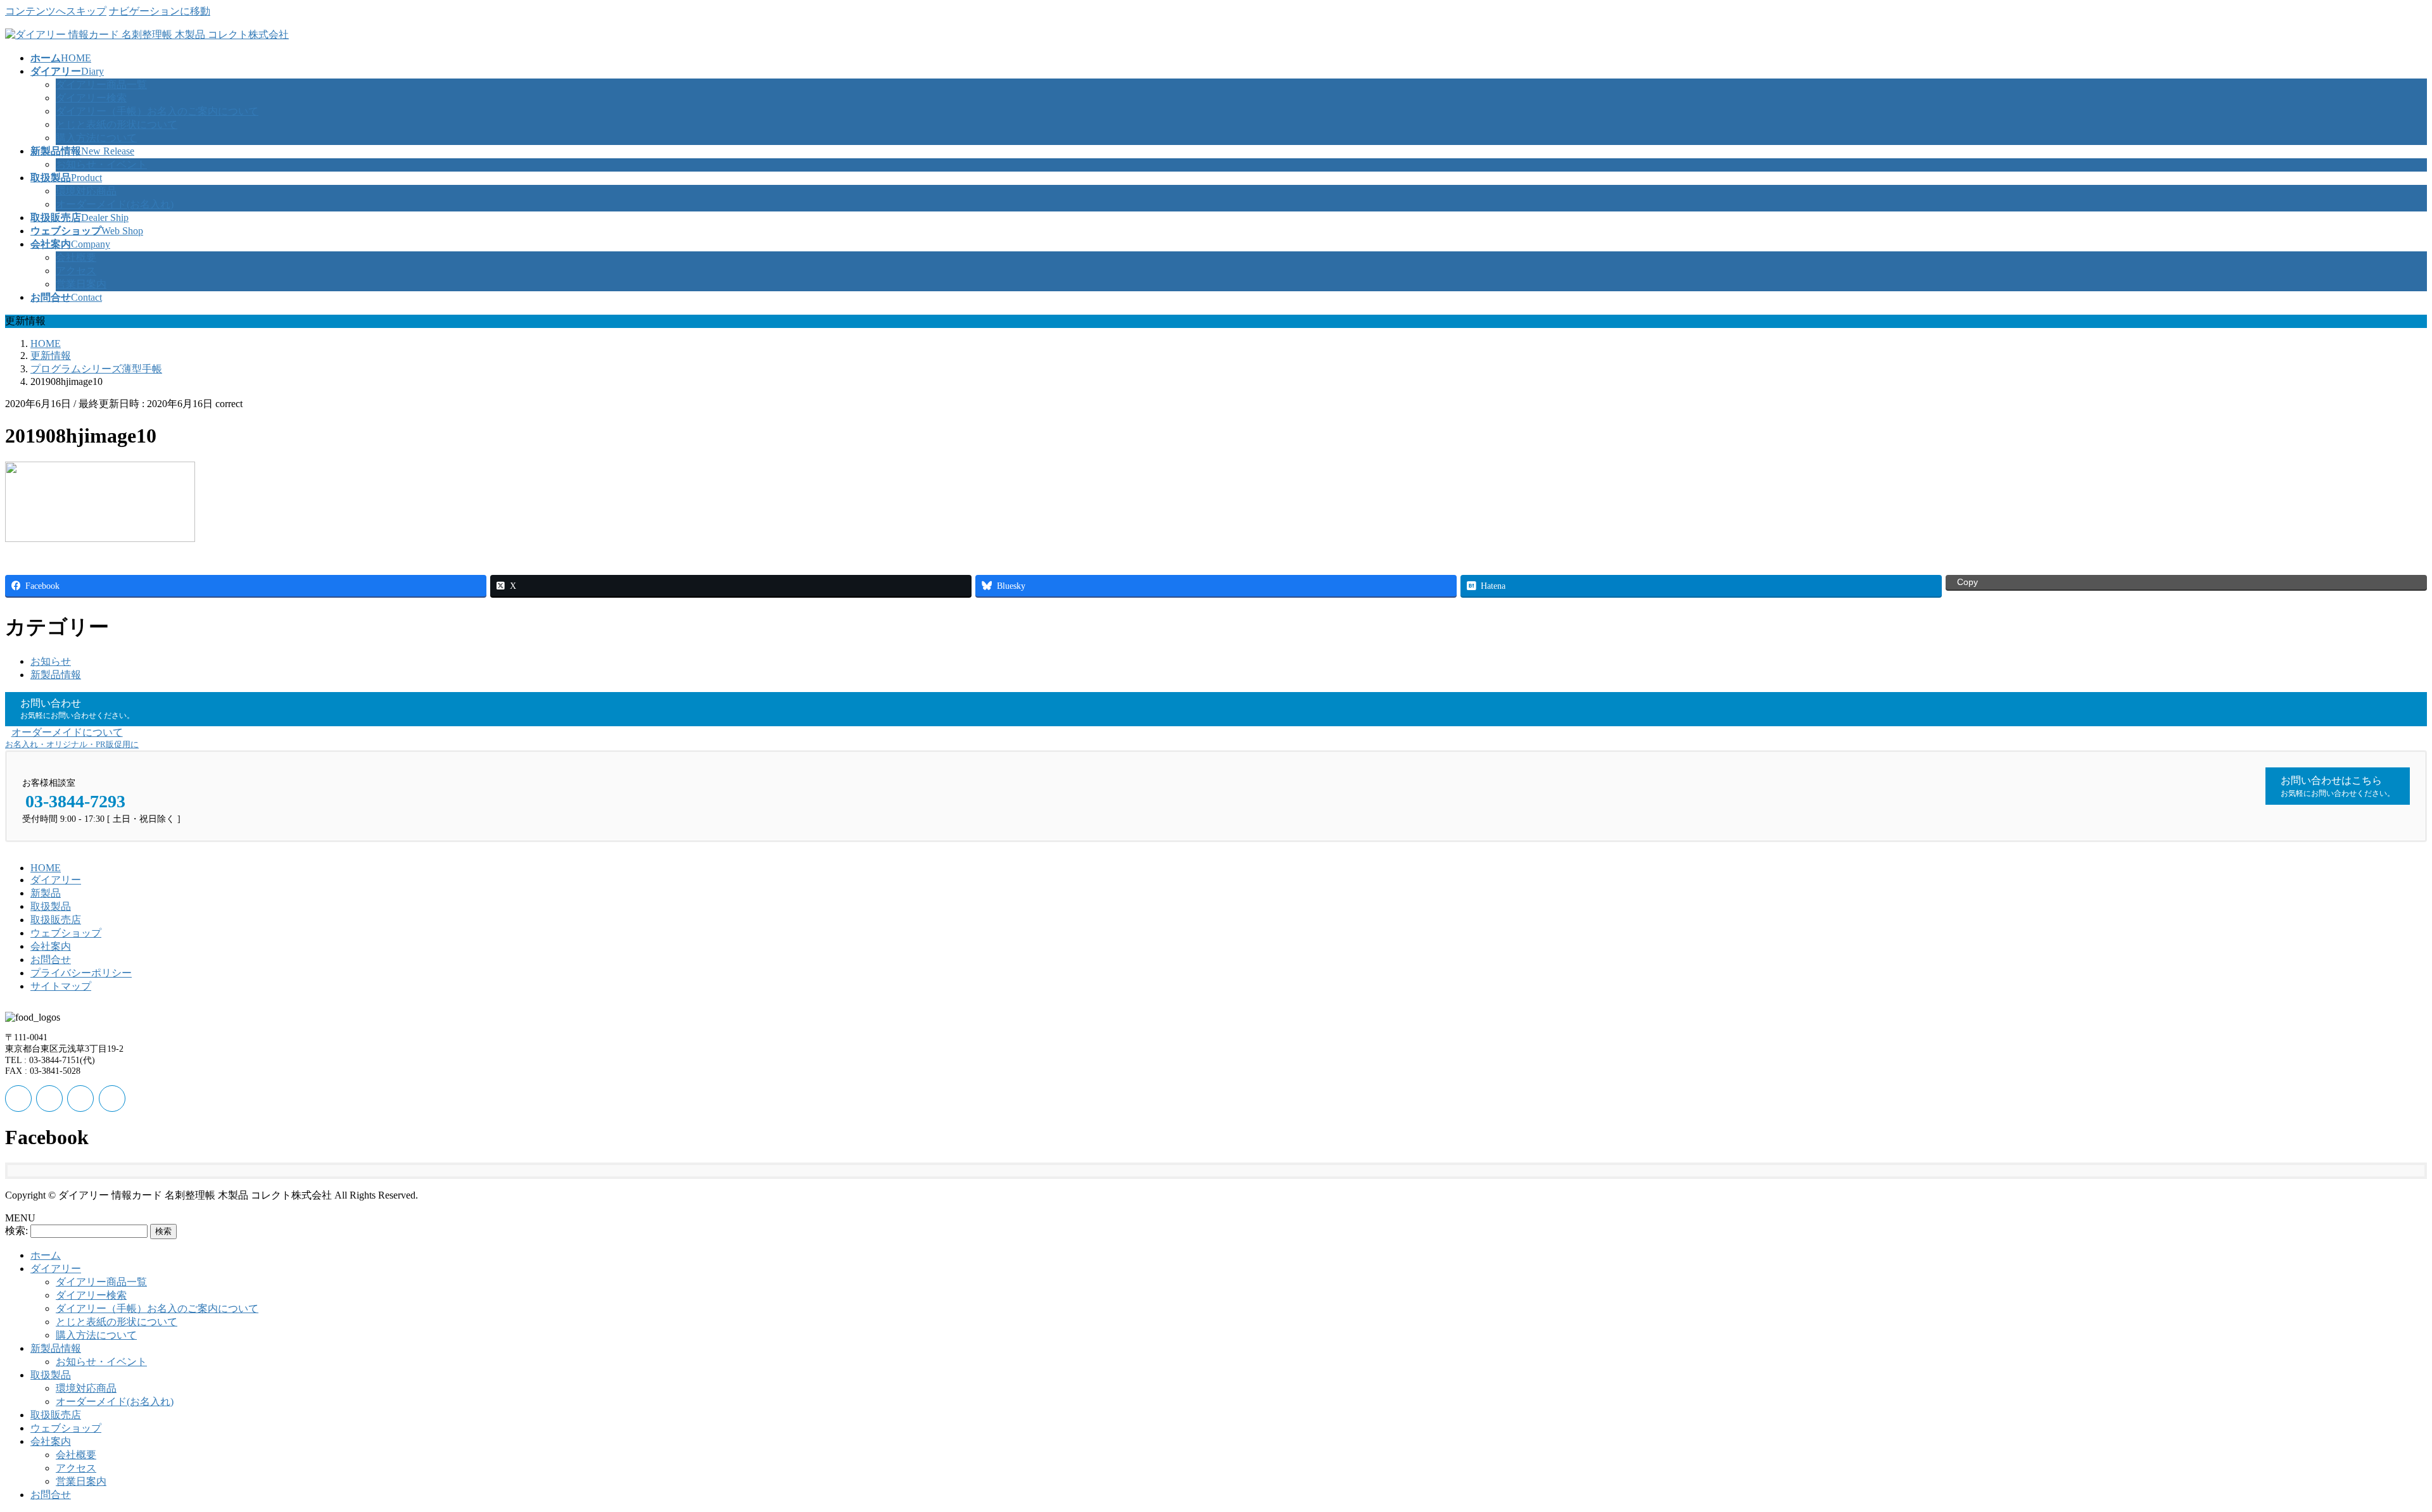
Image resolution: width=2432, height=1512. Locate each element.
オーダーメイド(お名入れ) (115, 204)
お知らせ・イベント (101, 164)
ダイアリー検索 (91, 98)
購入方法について (96, 138)
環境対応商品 (86, 191)
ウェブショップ (66, 933)
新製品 (46, 893)
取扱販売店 (56, 920)
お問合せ (51, 960)
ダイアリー (56, 880)
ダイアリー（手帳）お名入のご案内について (157, 111)
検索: (16, 1231)
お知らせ (51, 661)
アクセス (76, 271)
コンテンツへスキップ (56, 11)
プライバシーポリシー (81, 973)
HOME (46, 868)
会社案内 (51, 946)
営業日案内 (81, 284)
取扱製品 (51, 906)
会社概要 (76, 257)
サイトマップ (61, 986)
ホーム (46, 1255)
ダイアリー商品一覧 (101, 85)
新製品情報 (56, 675)
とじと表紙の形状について (117, 124)
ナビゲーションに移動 (160, 11)
